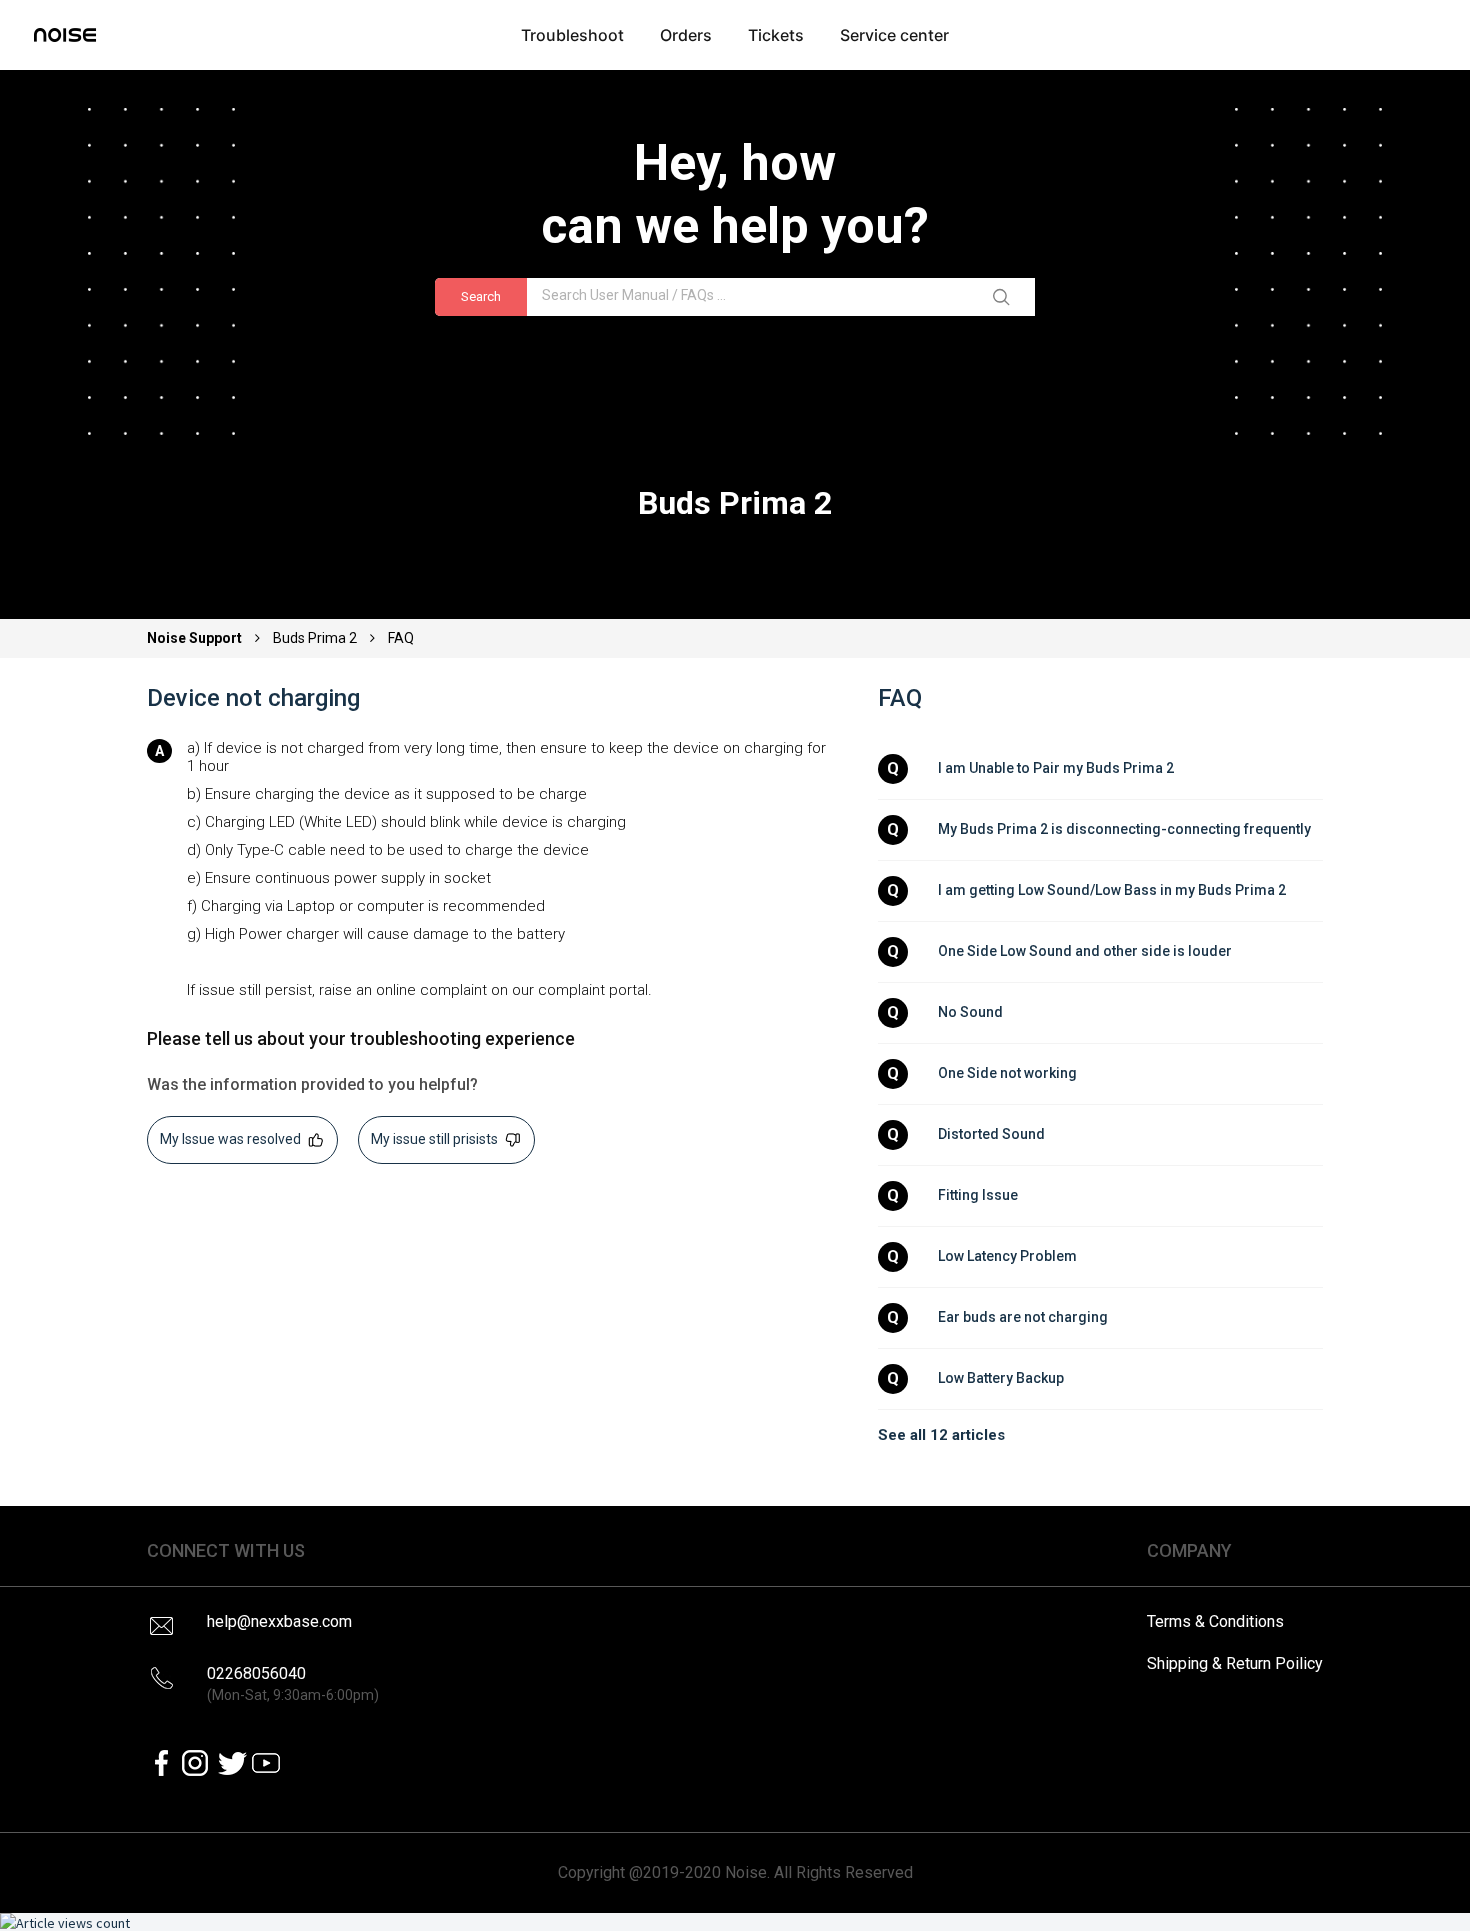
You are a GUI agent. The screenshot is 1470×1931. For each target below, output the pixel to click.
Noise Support (196, 638)
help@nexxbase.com (279, 1621)
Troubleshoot (572, 35)
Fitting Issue (978, 1195)
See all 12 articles (941, 1435)
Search (481, 296)
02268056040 (293, 1683)
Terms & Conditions (1215, 1621)
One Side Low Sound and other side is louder (1085, 951)
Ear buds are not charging (1023, 1317)
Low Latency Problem (1007, 1256)
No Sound (970, 1012)
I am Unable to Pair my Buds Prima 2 (1056, 768)
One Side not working (1007, 1073)
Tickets (776, 35)
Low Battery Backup (1001, 1378)
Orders (686, 35)
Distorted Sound (991, 1134)
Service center (894, 35)
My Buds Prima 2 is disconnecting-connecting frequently (1124, 829)
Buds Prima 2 (315, 638)
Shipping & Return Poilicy (1235, 1663)
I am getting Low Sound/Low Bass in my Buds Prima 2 (1112, 890)
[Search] (1005, 297)
